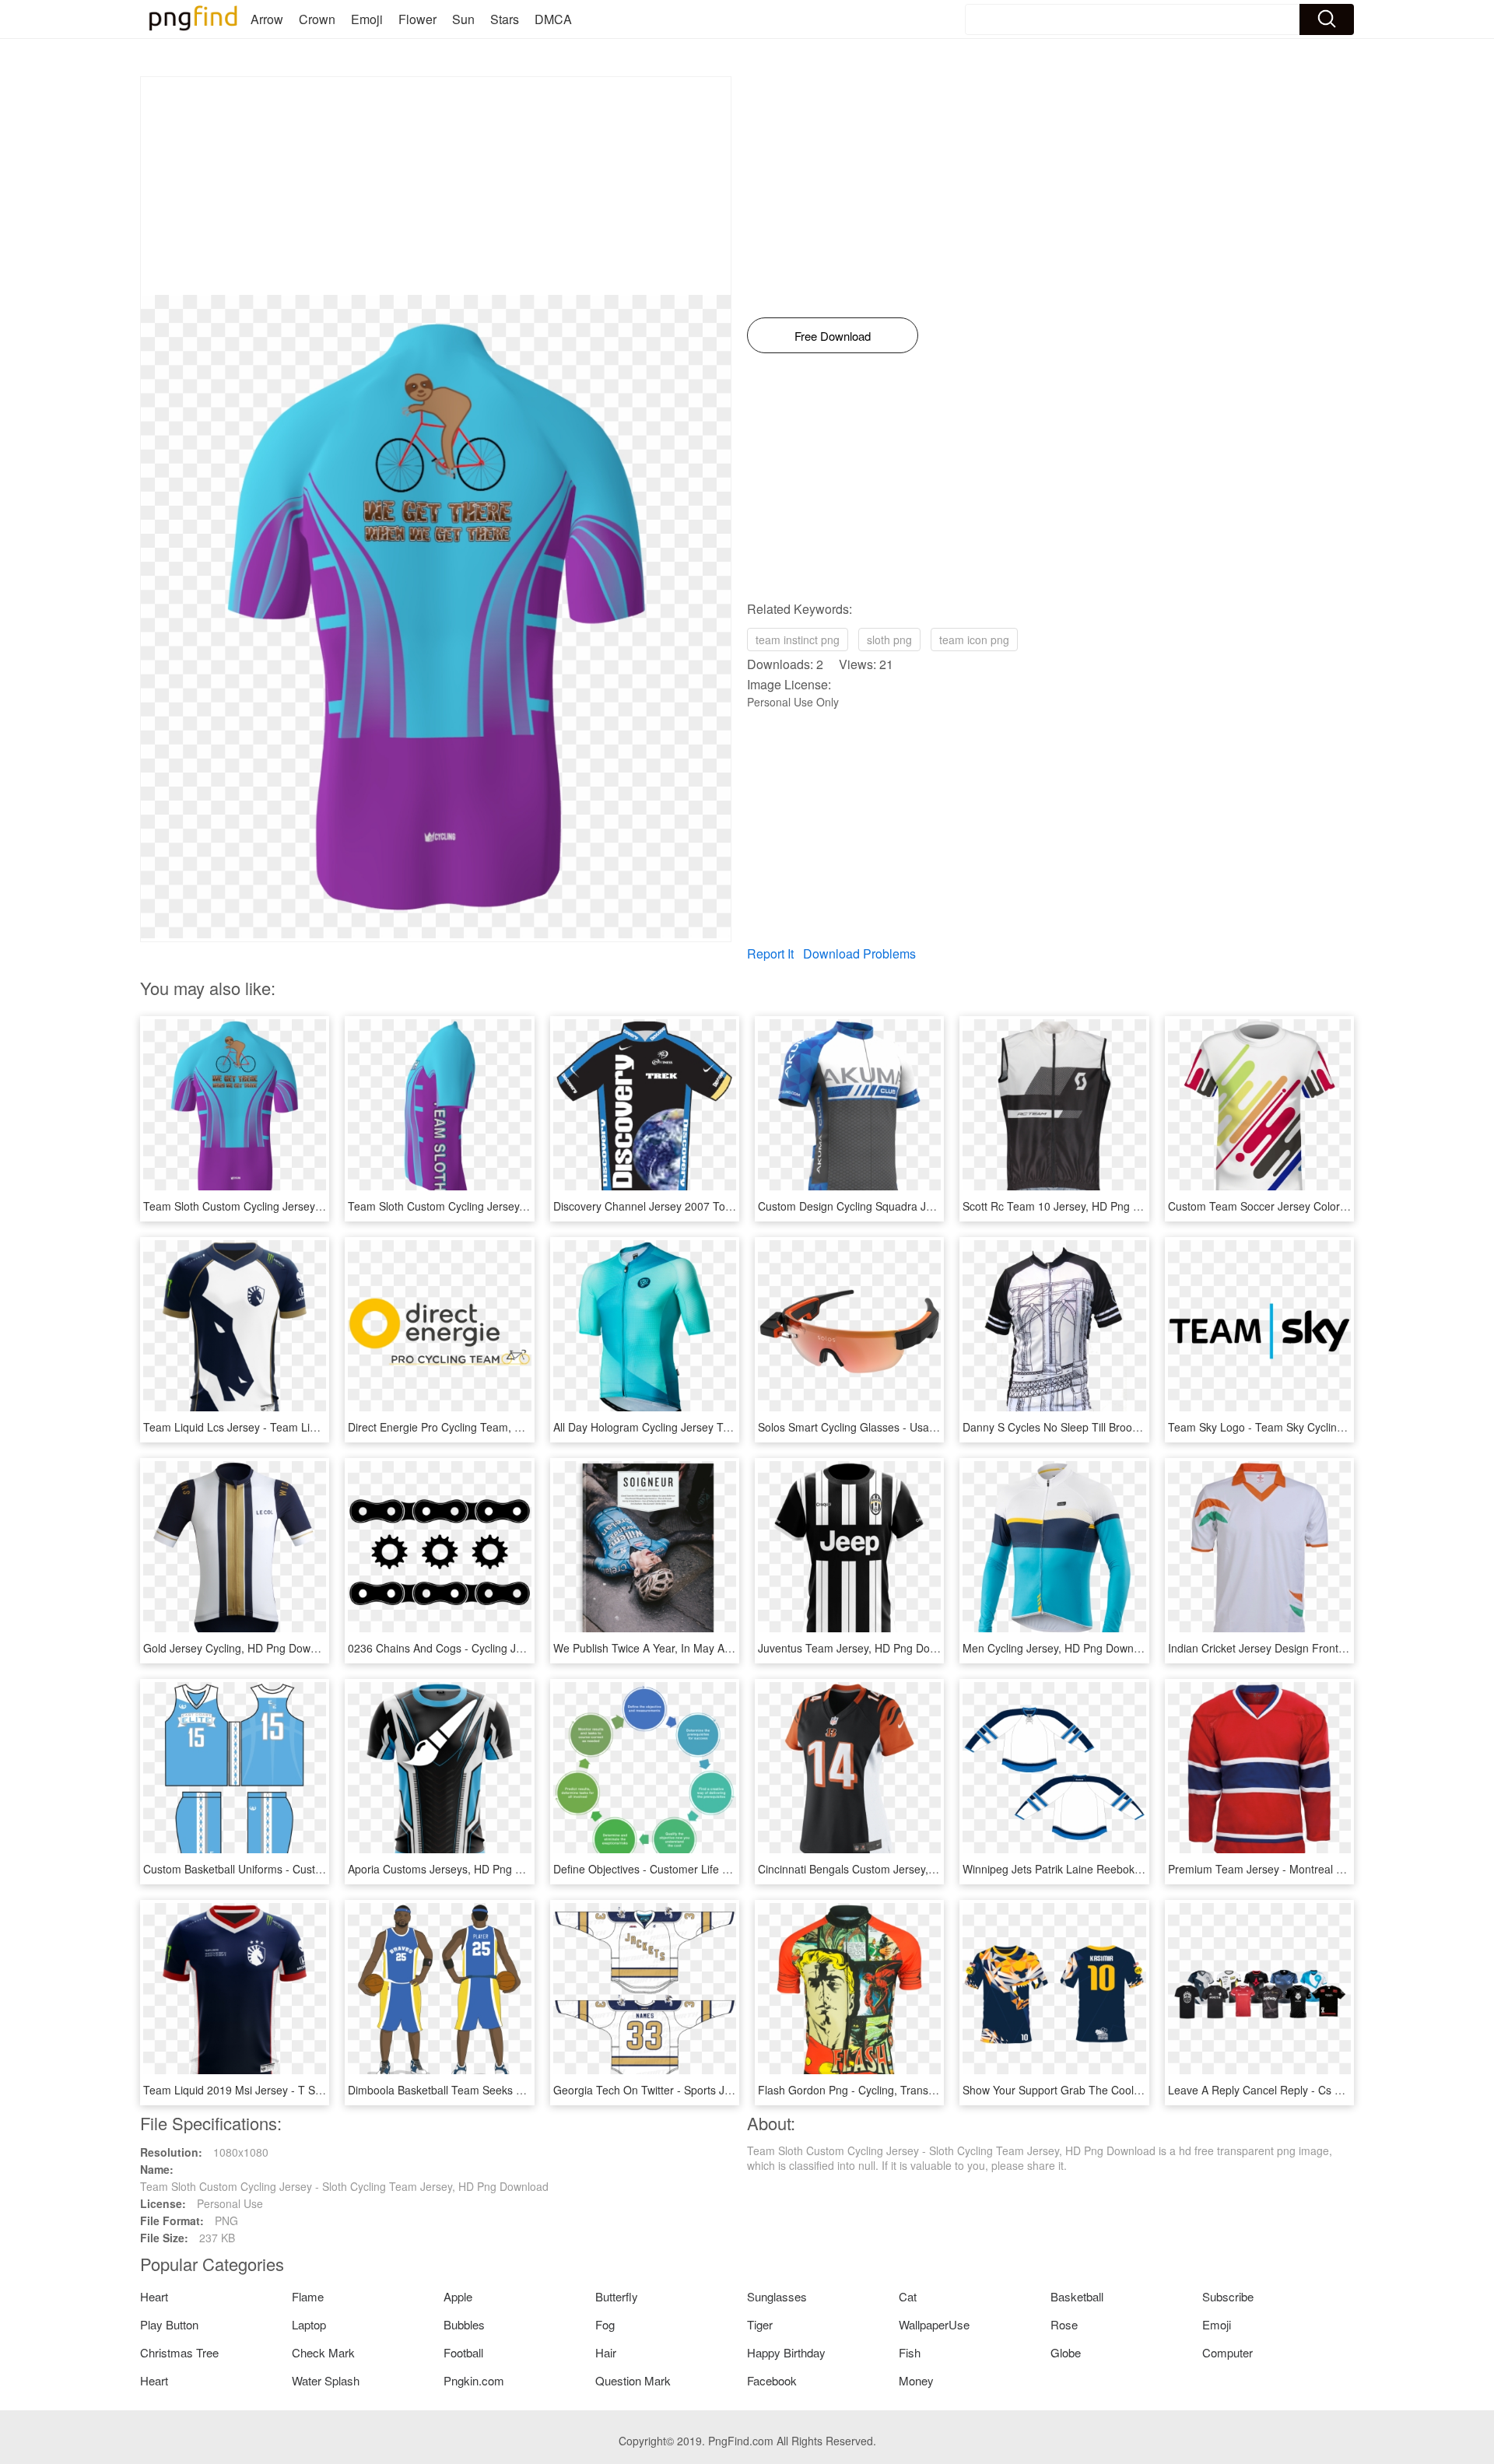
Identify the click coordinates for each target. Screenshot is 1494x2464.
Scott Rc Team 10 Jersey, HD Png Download (1072, 1206)
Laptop (309, 2324)
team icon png (974, 640)
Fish (910, 2352)
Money (916, 2380)
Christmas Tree (179, 2352)
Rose (1064, 2324)
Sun (463, 19)
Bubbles (464, 2324)
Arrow (267, 19)
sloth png (889, 640)
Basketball (1077, 2296)
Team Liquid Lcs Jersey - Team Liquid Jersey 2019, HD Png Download (317, 1427)
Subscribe (1228, 2296)
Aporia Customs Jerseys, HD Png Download (456, 1869)
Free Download (833, 336)
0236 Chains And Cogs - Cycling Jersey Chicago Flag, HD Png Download (528, 1648)
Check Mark (323, 2352)
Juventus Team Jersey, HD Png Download (861, 1648)
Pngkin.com (474, 2380)
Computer (1227, 2352)
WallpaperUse (934, 2324)
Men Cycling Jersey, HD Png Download (1059, 1648)
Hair (606, 2352)
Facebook (772, 2380)
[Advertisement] (436, 186)
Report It (770, 953)
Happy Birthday (786, 2352)
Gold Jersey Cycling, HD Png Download (240, 1648)
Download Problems (859, 953)
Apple (458, 2296)
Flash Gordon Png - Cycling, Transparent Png (870, 2090)
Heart (154, 2296)
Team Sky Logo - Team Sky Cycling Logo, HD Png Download (1318, 1427)
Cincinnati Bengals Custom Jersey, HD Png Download (890, 1869)
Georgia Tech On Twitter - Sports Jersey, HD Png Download (700, 2090)
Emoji (367, 19)
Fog (605, 2324)
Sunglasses (777, 2296)
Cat (908, 2296)
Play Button (169, 2324)
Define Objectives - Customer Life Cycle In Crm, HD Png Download (718, 1869)
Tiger (760, 2324)
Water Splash (326, 2380)
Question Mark (633, 2380)
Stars (505, 19)
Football (463, 2352)
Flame (308, 2296)
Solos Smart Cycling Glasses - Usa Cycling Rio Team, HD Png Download (936, 1427)
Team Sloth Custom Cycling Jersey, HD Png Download (482, 1206)
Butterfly (617, 2296)
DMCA (553, 19)
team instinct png (798, 640)
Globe (1066, 2352)
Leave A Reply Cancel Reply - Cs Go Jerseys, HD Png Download (1327, 2090)
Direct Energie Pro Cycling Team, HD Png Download (476, 1427)
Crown (317, 19)
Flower (417, 19)
